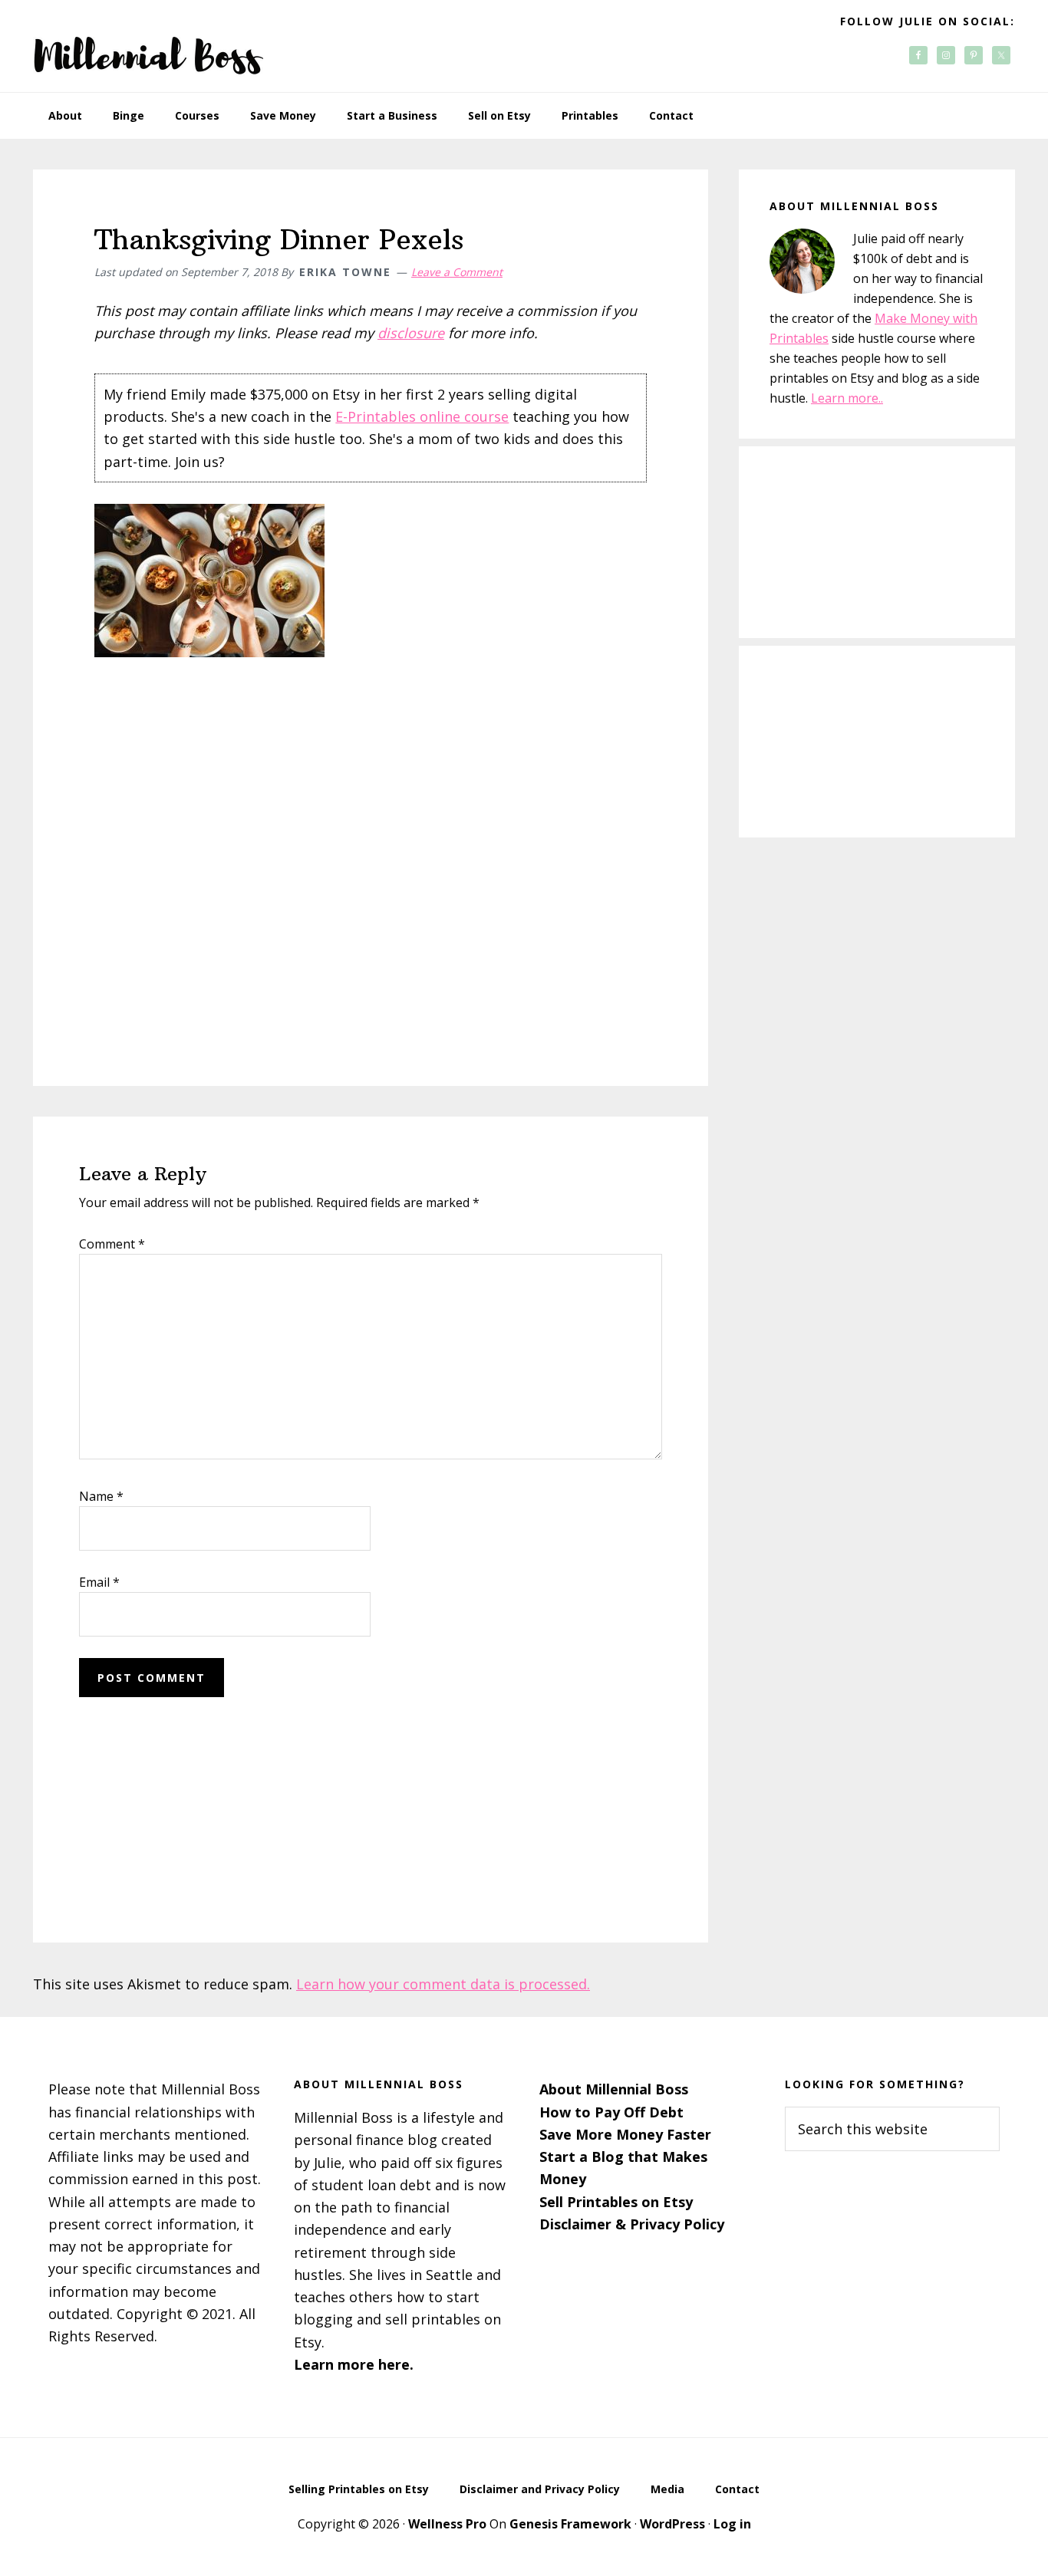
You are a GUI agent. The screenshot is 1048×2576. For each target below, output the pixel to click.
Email (99, 1582)
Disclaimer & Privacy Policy (632, 2224)
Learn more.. (847, 398)
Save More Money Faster (625, 2134)
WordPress (672, 2524)
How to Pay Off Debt (611, 2112)
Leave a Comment (457, 272)
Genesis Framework (570, 2524)
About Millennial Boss (614, 2089)
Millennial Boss (148, 46)
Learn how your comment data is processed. (443, 1984)
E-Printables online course (422, 416)
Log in (732, 2524)
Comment (112, 1244)
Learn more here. (354, 2364)
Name (101, 1496)
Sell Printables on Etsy (616, 2202)
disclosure (411, 333)
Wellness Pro (447, 2524)
